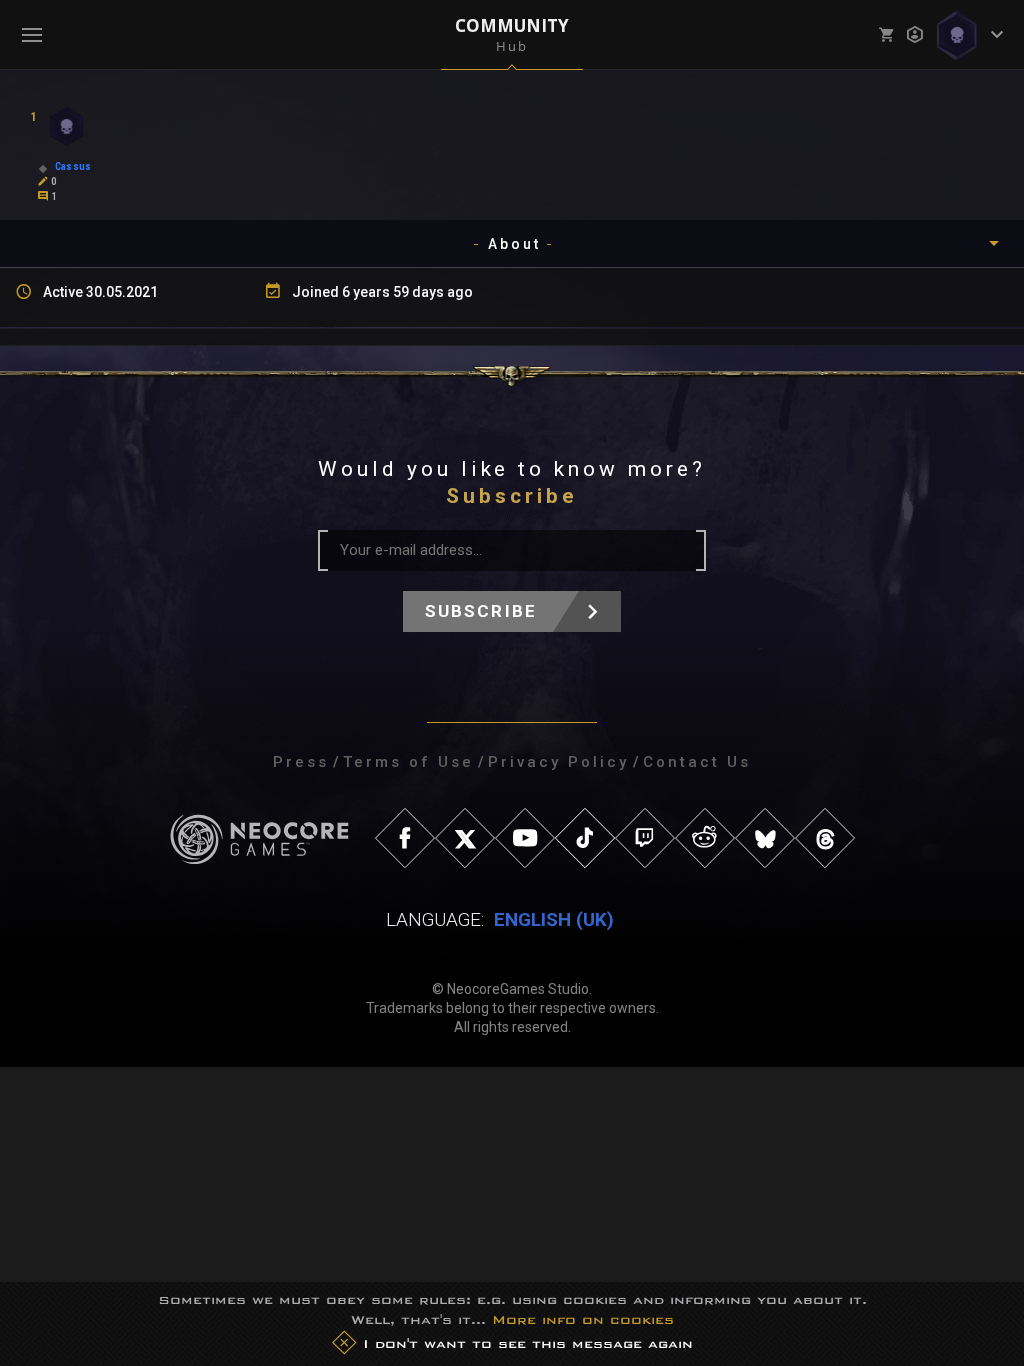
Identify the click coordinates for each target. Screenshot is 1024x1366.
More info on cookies (583, 1319)
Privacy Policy (558, 762)
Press (301, 762)
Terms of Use (408, 762)
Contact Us (697, 762)
